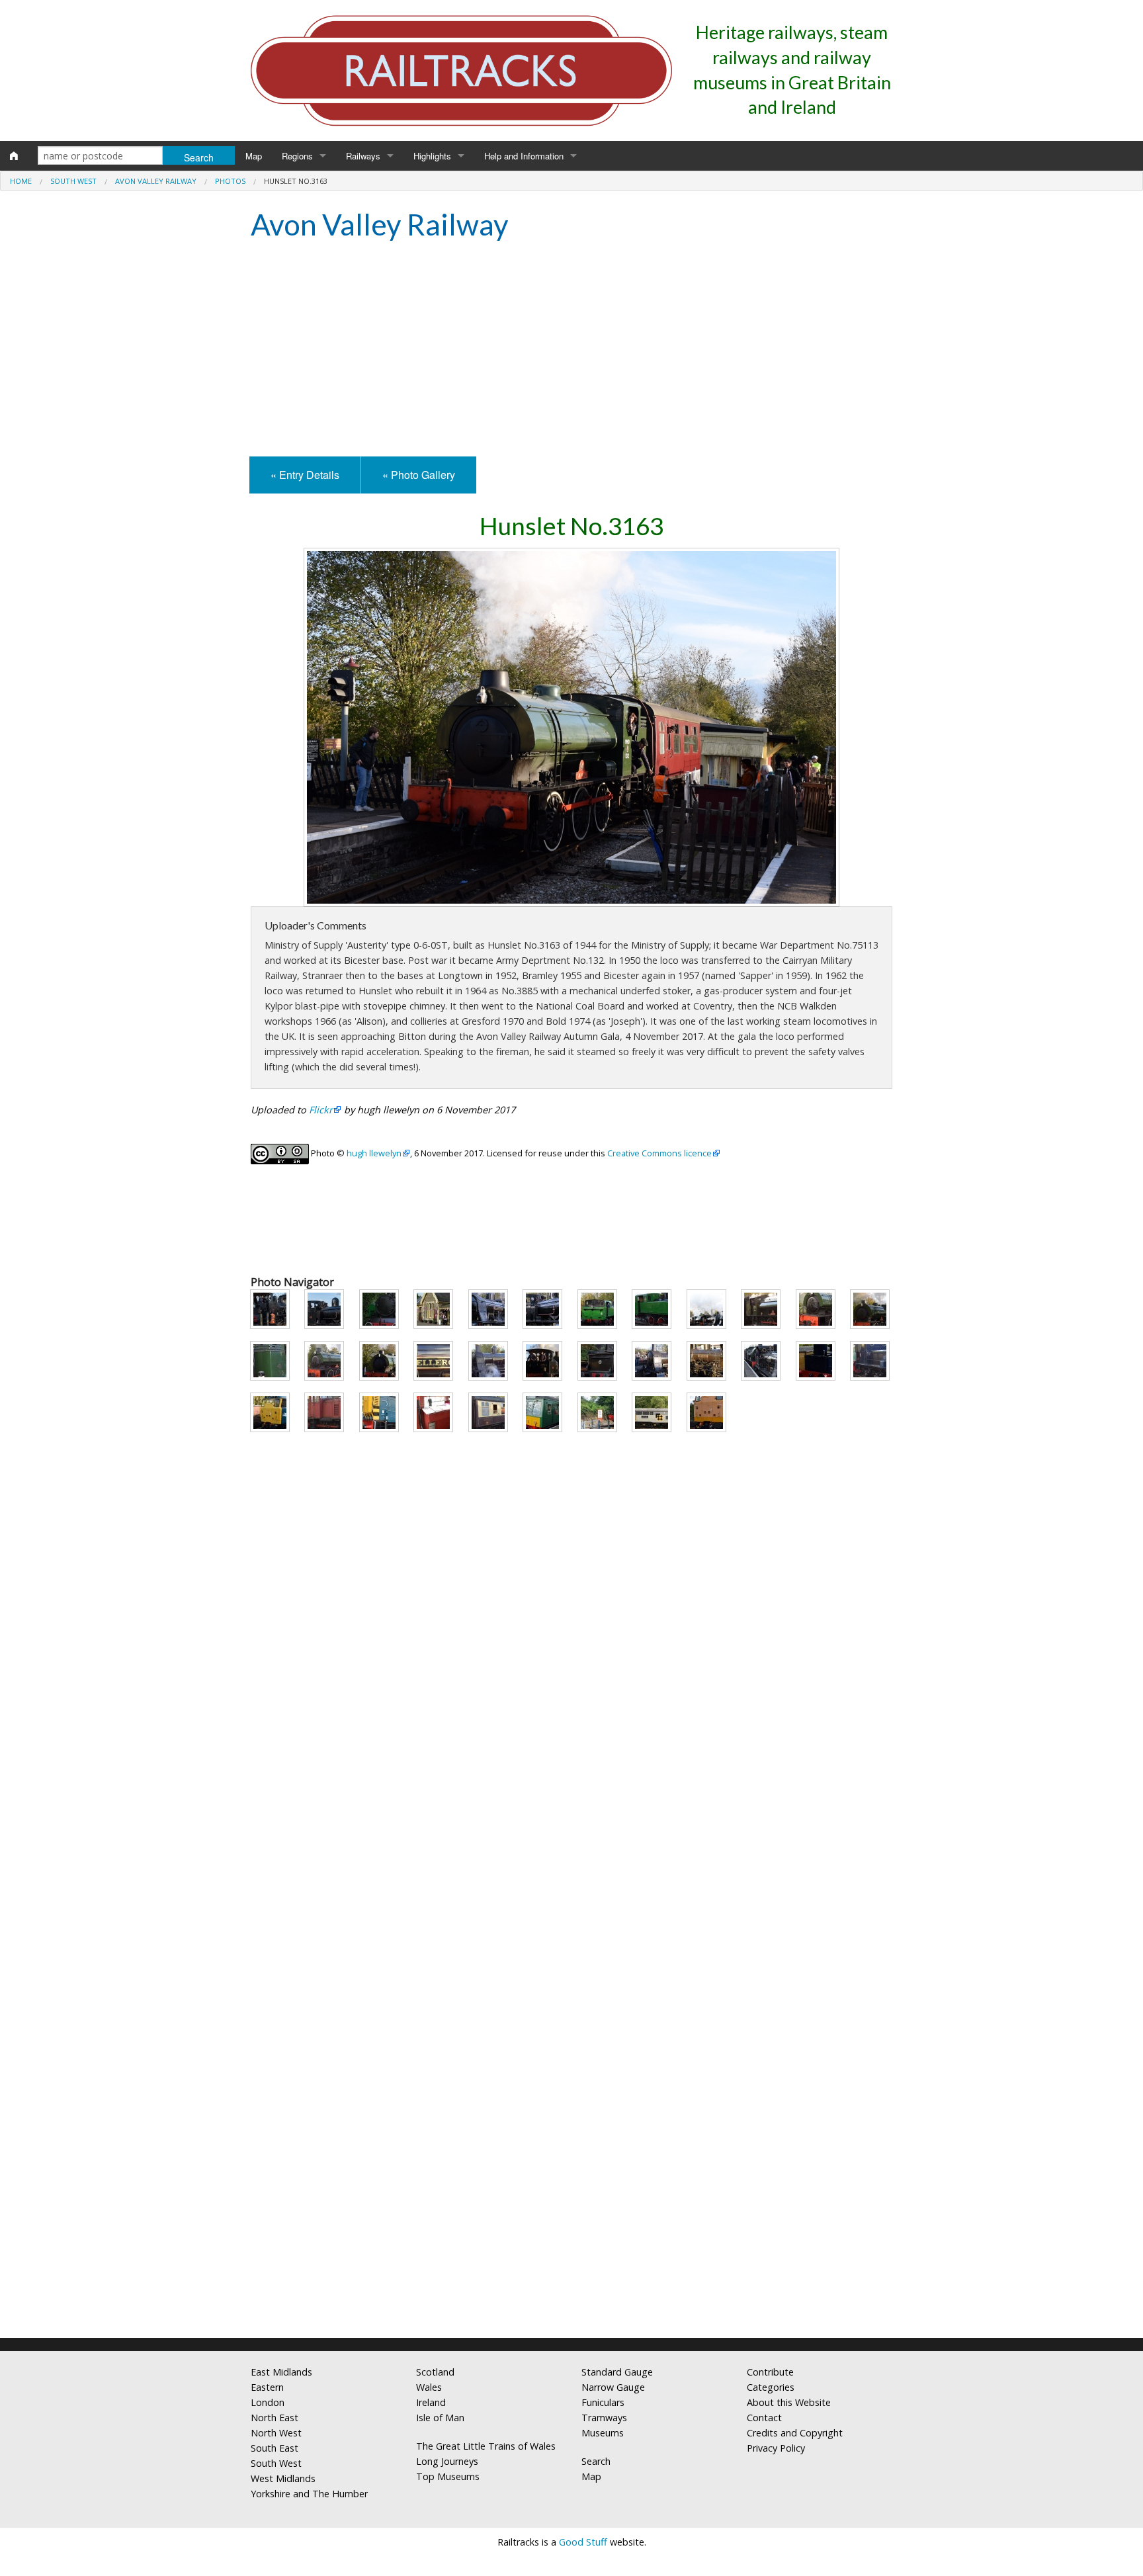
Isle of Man (440, 2418)
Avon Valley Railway (156, 181)
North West (276, 2433)
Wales (429, 2387)
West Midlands (283, 2478)
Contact (764, 2418)
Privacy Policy (776, 2448)
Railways (363, 156)
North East (275, 2418)
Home (21, 181)
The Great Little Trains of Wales (486, 2446)
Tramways (604, 2418)
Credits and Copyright (795, 2433)
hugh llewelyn (374, 1153)
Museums (603, 2433)
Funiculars (603, 2402)
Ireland (431, 2402)
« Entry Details (305, 475)
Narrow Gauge (613, 2387)
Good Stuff (583, 2542)
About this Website (789, 2402)
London (268, 2402)
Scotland (435, 2372)
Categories (771, 2387)
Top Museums (448, 2476)
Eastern (267, 2387)
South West (73, 181)
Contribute (770, 2372)
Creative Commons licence (659, 1153)
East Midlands (281, 2372)
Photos (230, 181)
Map (254, 156)
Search (596, 2461)
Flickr (321, 1110)
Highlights (432, 156)
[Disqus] (571, 2153)
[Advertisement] (571, 351)
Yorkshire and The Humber (309, 2494)
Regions (297, 156)
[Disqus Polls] (571, 1822)
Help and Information (524, 156)
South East (275, 2448)
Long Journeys (447, 2461)
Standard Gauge (617, 2372)
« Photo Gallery (419, 475)
